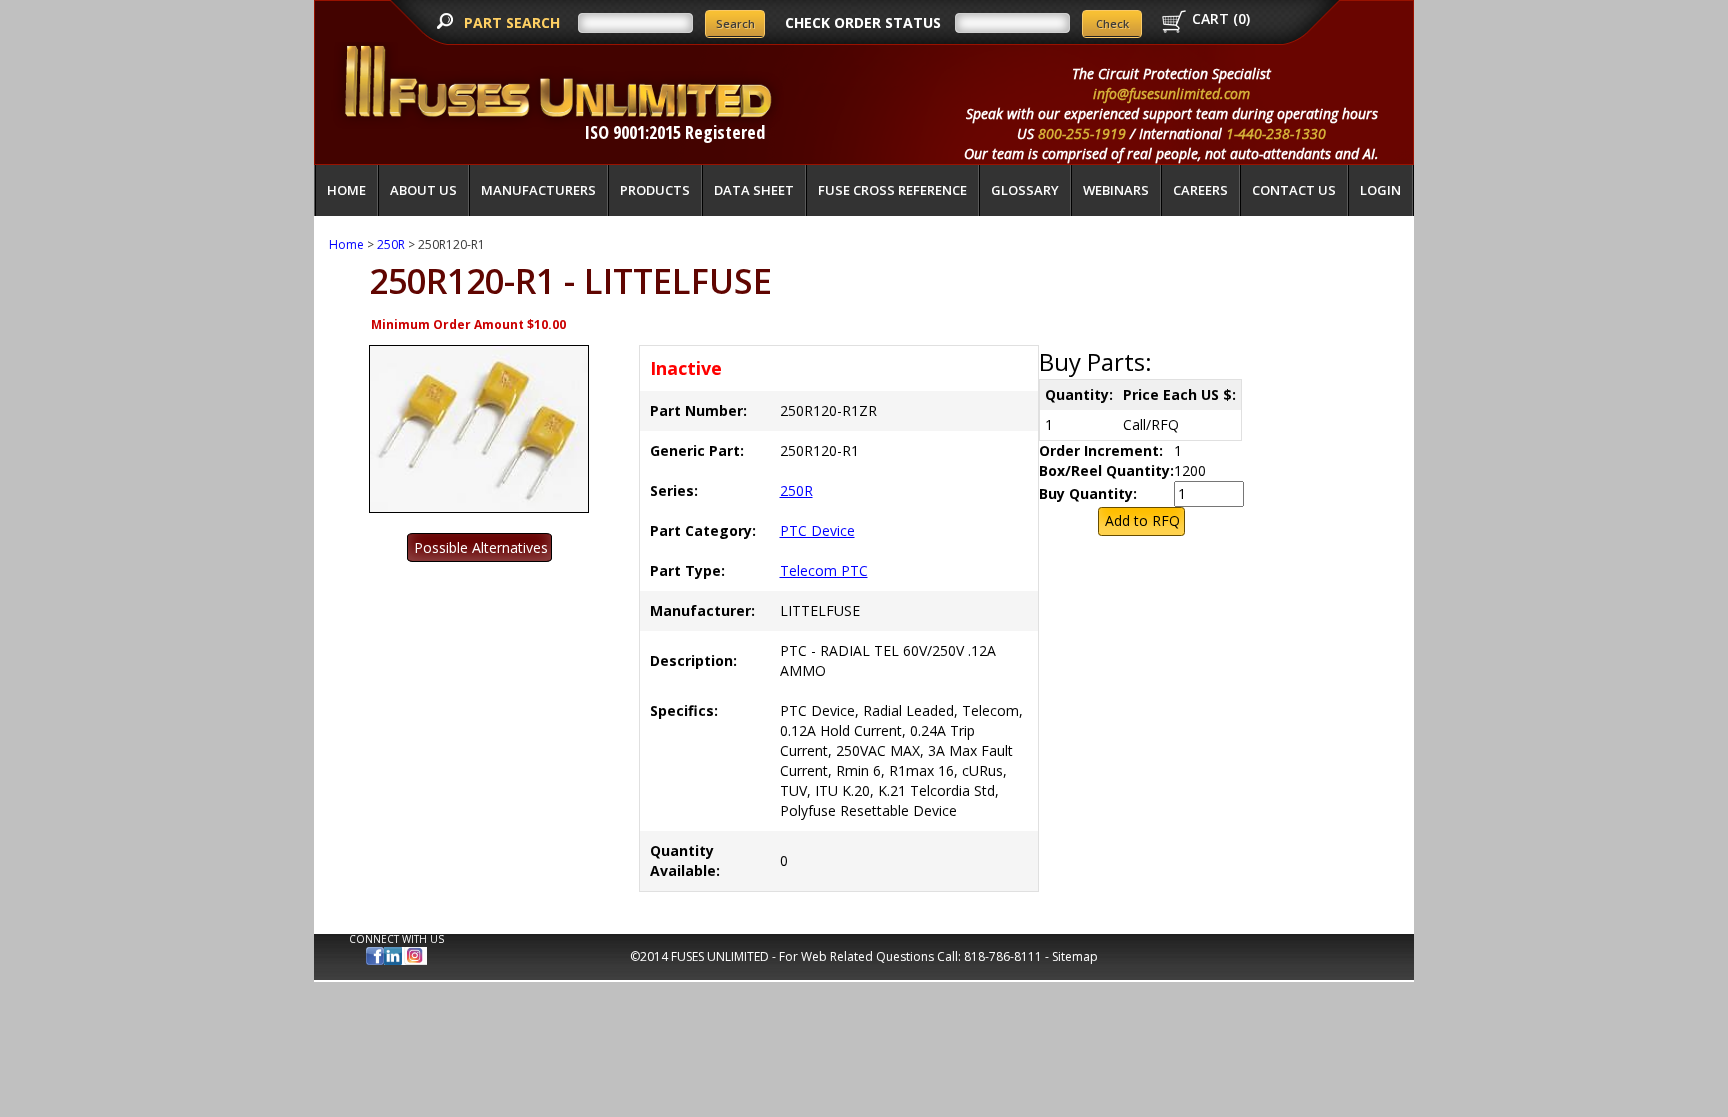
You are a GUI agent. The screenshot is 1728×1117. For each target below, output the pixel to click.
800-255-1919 (1082, 133)
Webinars (1116, 190)
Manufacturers (538, 190)
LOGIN (1380, 190)
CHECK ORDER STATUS (863, 22)
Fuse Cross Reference (892, 190)
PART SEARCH (514, 22)
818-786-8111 (1003, 956)
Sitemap (1075, 956)
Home (346, 190)
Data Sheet (754, 190)
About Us (423, 190)
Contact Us (1294, 190)
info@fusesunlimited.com (1171, 93)
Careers (1200, 190)
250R (391, 244)
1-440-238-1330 (1276, 133)
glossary (1025, 190)
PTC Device (817, 530)
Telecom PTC (824, 570)
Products (655, 190)
